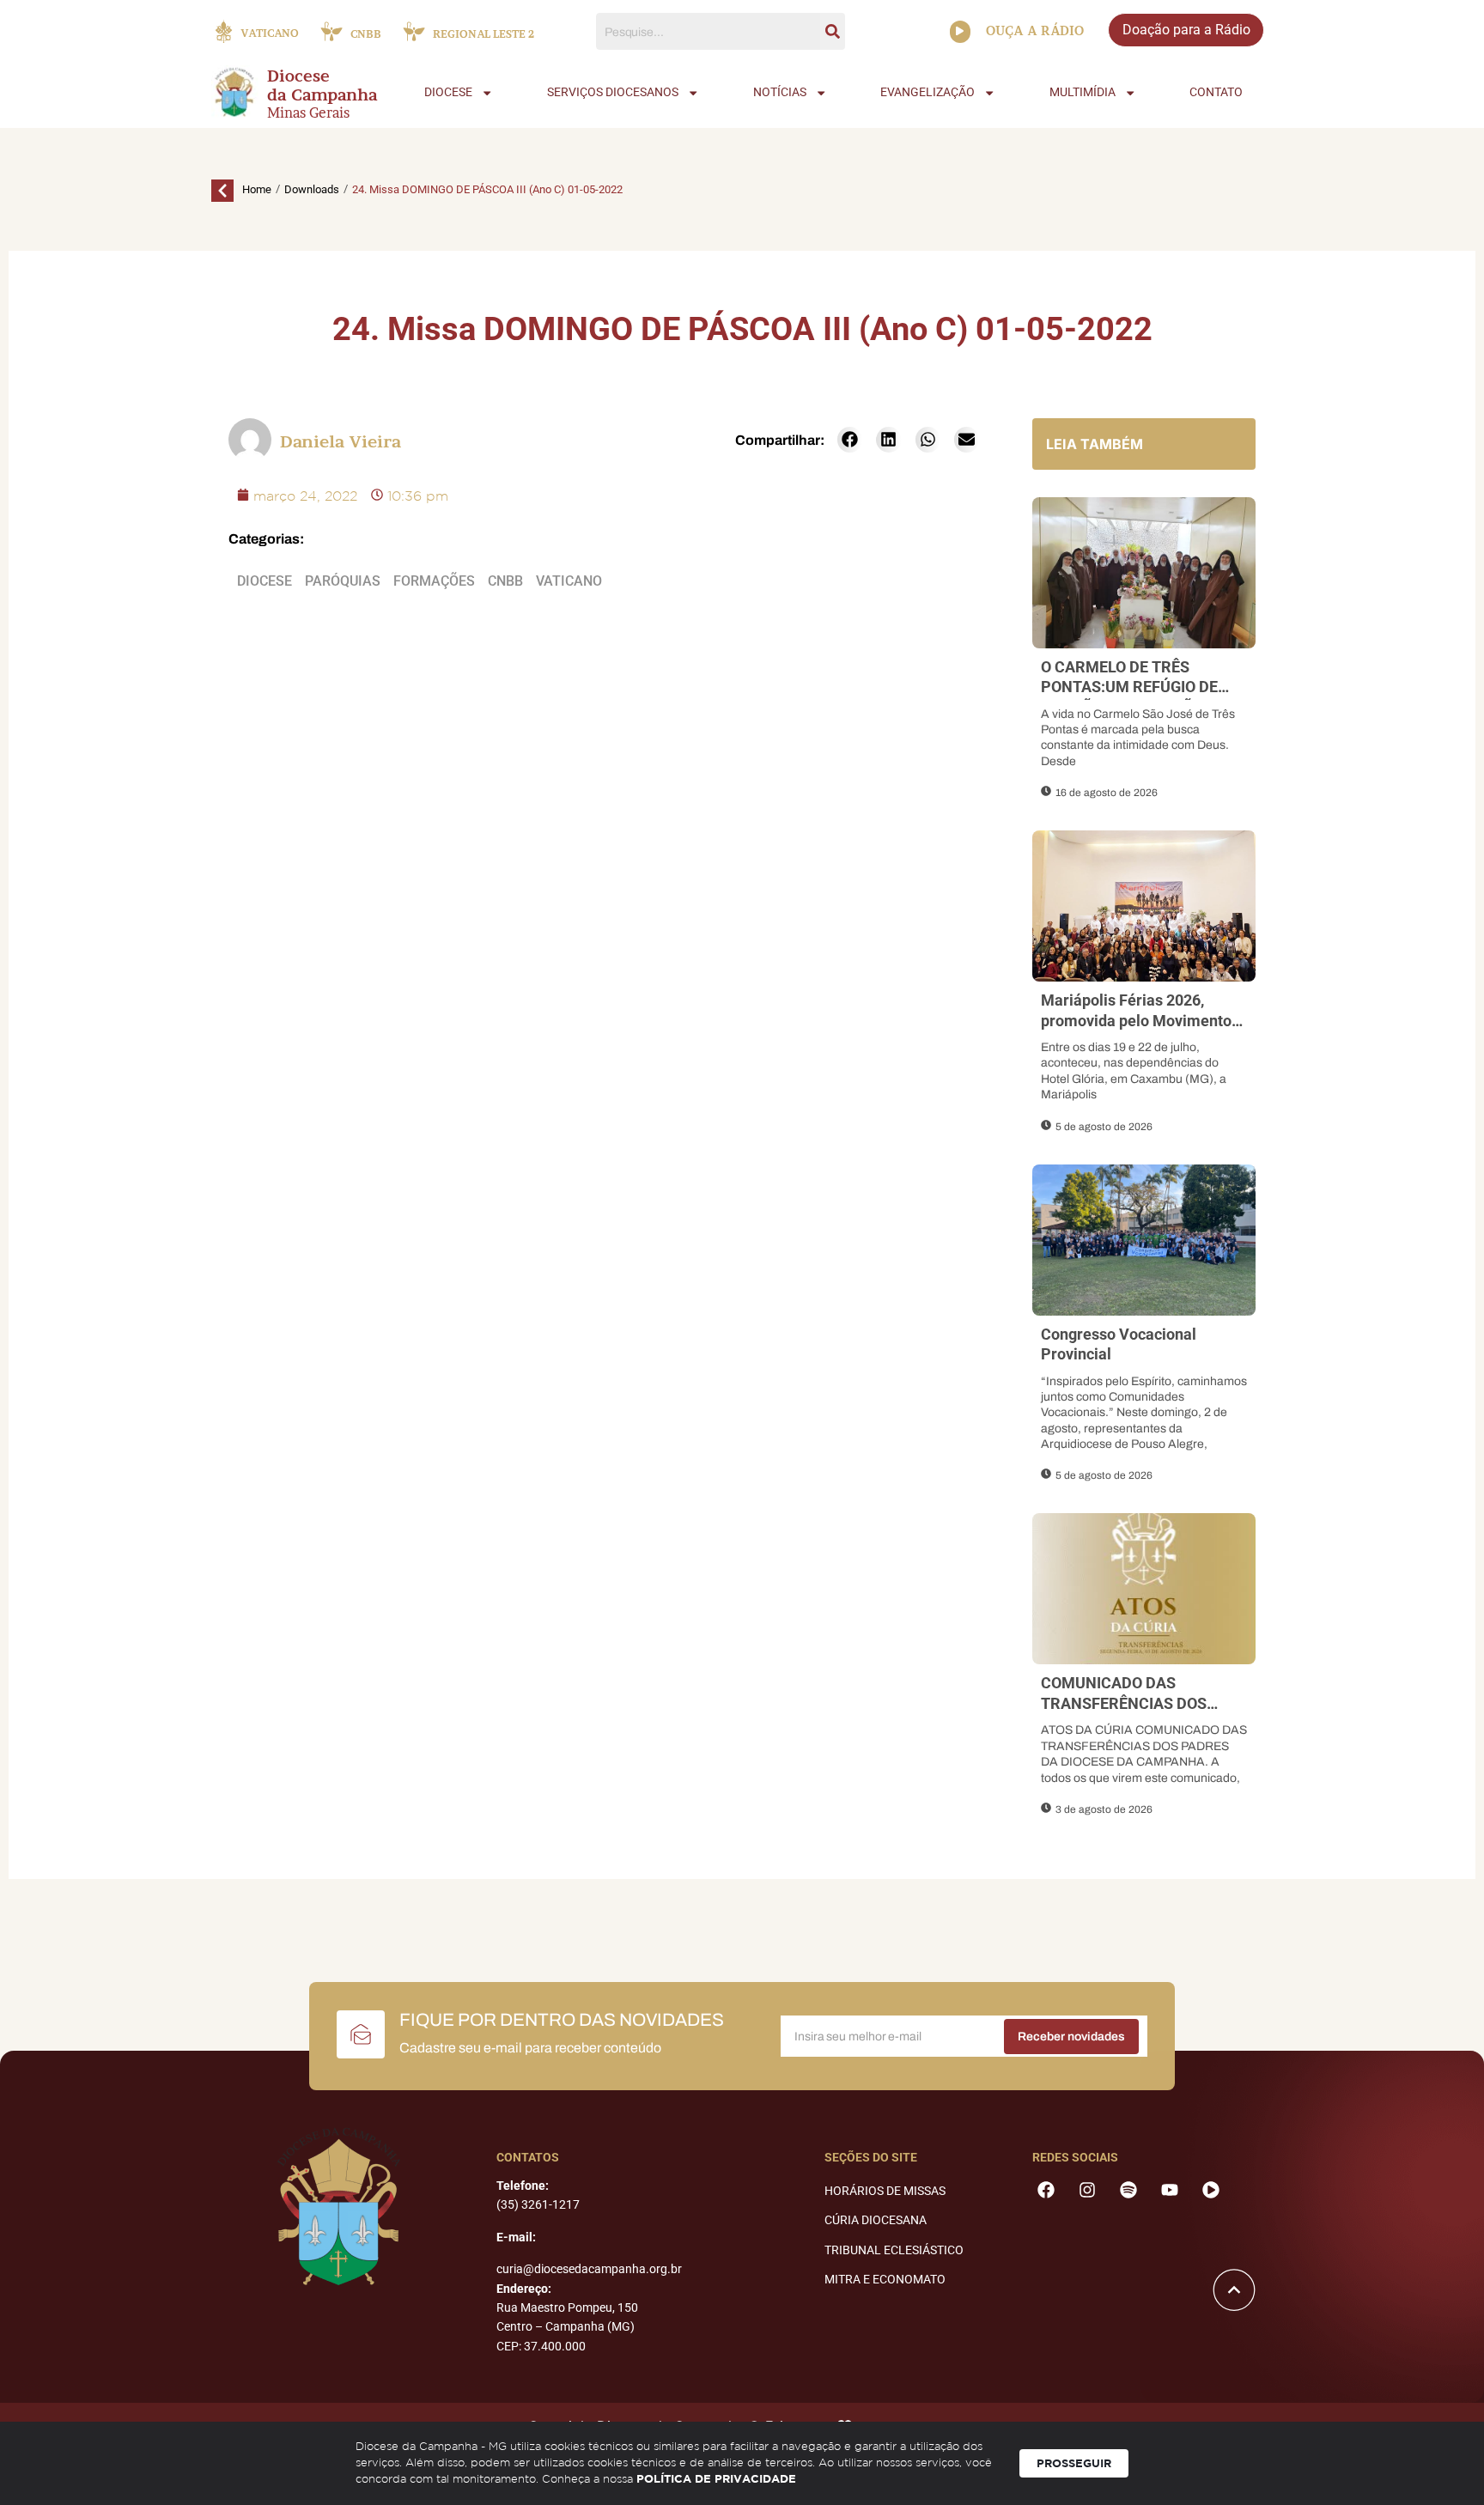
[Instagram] (1087, 2190)
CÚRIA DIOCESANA (876, 2220)
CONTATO (1216, 92)
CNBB (505, 581)
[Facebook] (1046, 2190)
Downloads (312, 189)
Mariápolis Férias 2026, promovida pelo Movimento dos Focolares (1136, 1020)
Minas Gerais (308, 112)
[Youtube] (1170, 2190)
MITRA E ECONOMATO (885, 2279)
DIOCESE (448, 92)
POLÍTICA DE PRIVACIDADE (716, 2478)
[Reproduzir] (960, 32)
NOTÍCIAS (780, 92)
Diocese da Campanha (322, 86)
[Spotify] (1128, 2190)
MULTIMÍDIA (1083, 92)
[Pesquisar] (833, 31)
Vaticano (569, 581)
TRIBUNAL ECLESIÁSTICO (894, 2250)
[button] (850, 440)
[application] (960, 32)
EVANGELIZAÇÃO (927, 92)
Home (257, 189)
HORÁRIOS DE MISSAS (885, 2191)
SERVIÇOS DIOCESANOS (613, 92)
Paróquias (343, 581)
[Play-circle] (1211, 2190)
